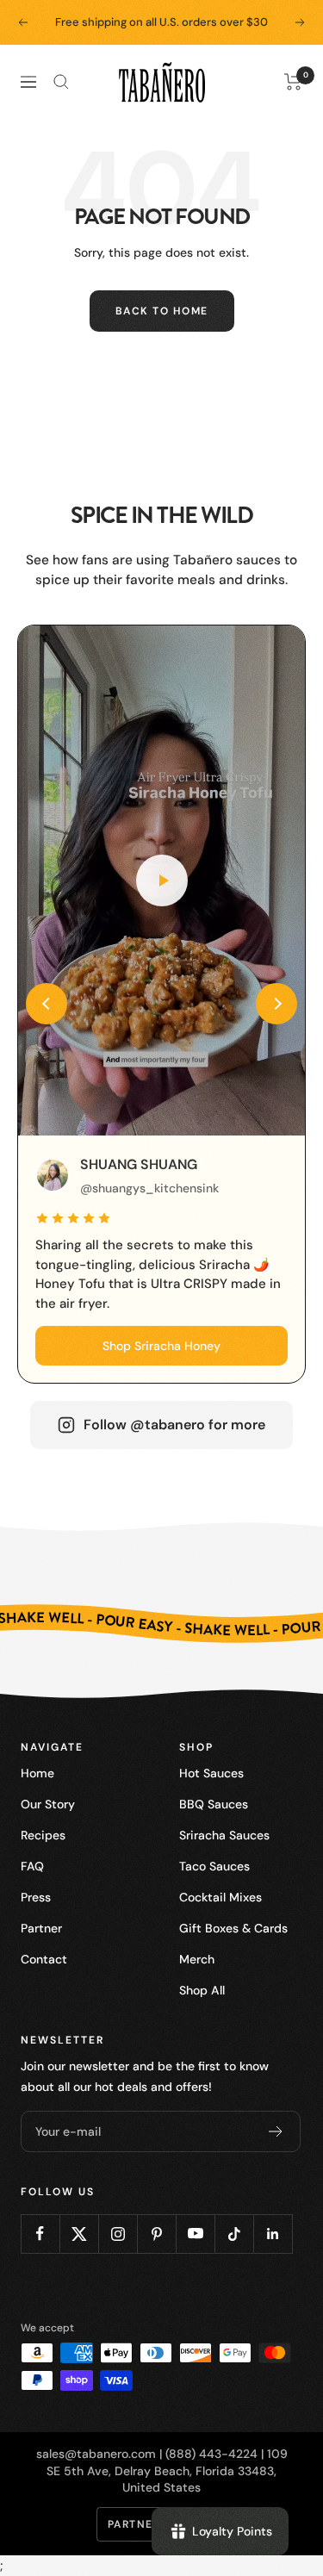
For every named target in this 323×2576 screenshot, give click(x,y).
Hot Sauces (211, 1773)
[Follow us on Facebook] (40, 2234)
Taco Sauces (214, 1866)
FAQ (32, 1866)
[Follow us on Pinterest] (156, 2234)
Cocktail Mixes (221, 1897)
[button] (47, 1004)
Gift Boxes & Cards (233, 1928)
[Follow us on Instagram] (118, 2234)
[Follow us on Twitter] (79, 2234)
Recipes (43, 1835)
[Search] (61, 82)
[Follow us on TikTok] (234, 2234)
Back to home (162, 311)
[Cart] (293, 82)
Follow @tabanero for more (174, 1425)
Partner (41, 1928)
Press (36, 1897)
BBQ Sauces (214, 1804)
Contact (44, 1959)
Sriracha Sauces (224, 1835)
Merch (197, 1959)
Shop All (202, 1990)
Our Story (48, 1804)
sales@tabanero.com (96, 2454)
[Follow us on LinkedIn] (273, 2234)
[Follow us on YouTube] (195, 2234)
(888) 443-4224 (211, 2454)
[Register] (276, 2131)
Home (37, 1773)
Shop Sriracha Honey (161, 1346)
